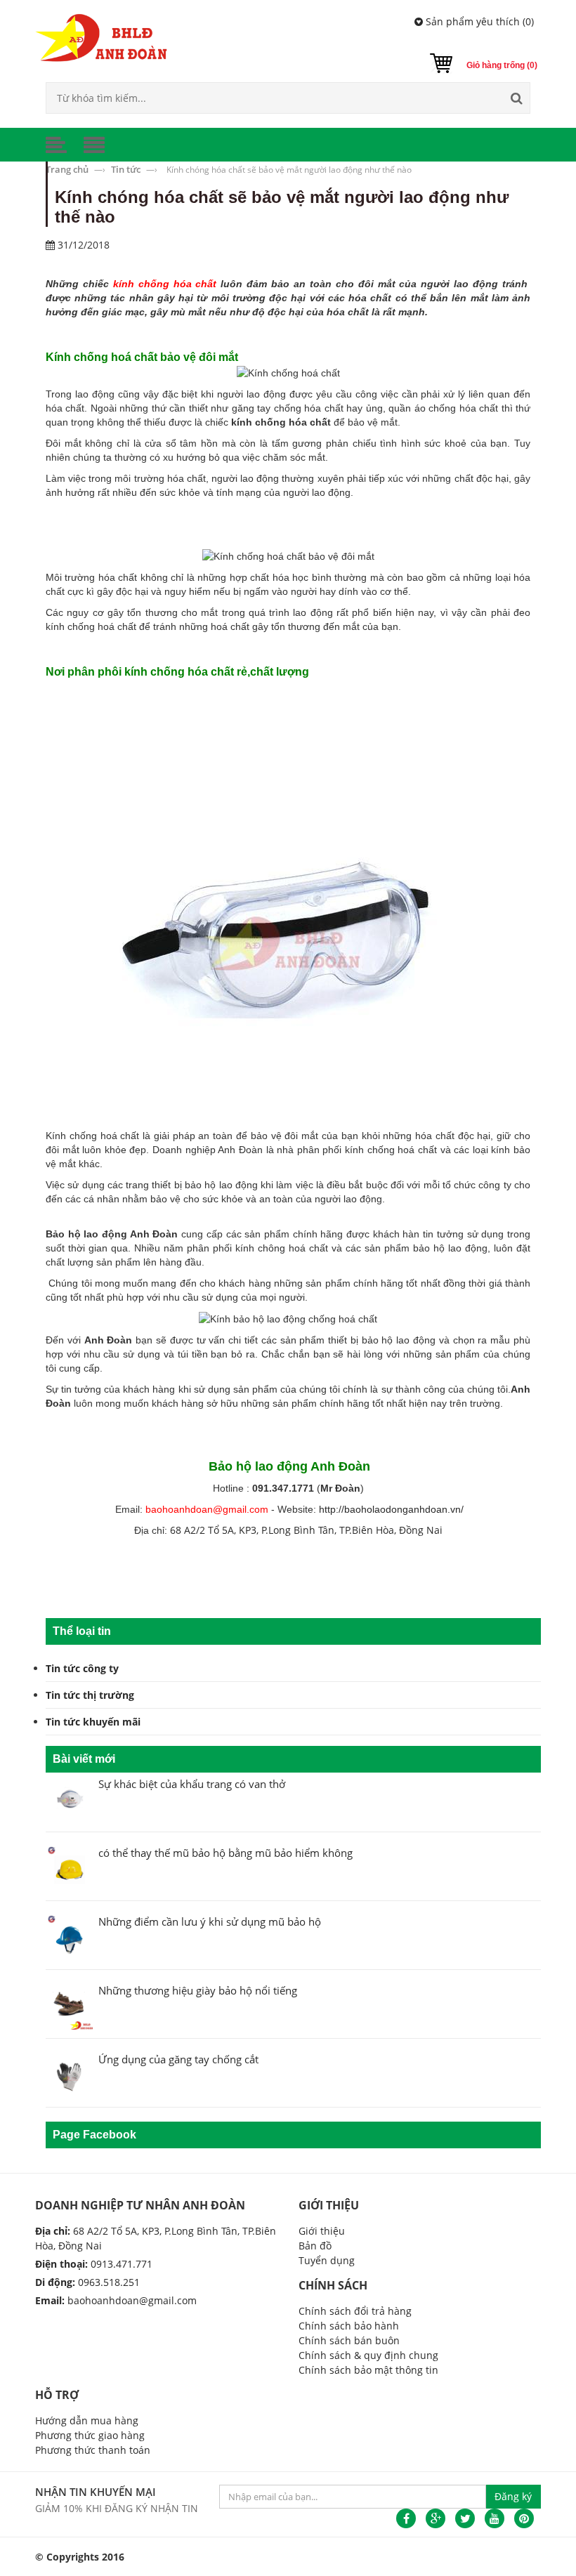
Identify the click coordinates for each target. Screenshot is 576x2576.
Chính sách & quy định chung (368, 2355)
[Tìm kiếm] (516, 98)
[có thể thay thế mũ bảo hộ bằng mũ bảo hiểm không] (70, 1868)
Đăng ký (513, 2496)
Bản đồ (315, 2246)
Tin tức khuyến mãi (93, 1722)
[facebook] (406, 2518)
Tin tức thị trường (90, 1695)
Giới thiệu (322, 2231)
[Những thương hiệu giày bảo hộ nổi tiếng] (70, 2006)
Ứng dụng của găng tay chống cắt (178, 2059)
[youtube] (495, 2518)
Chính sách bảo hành (349, 2326)
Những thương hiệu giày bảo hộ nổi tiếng (198, 1990)
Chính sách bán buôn (349, 2340)
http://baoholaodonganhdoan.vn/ (391, 1509)
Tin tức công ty (82, 1668)
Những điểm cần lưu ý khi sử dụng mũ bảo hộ (210, 1921)
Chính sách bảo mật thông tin (368, 2370)
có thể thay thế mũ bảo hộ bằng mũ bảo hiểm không (225, 1853)
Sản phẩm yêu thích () (478, 21)
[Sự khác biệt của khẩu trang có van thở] (70, 1800)
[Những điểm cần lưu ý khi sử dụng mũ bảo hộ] (70, 1937)
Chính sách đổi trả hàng (355, 2311)
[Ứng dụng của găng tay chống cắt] (70, 2075)
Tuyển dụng (327, 2260)
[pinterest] (524, 2518)
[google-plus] (436, 2518)
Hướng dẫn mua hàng (87, 2420)
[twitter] (465, 2518)
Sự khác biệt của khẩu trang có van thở (192, 1784)
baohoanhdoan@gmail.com (132, 2300)
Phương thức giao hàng (90, 2435)
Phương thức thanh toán (93, 2450)
